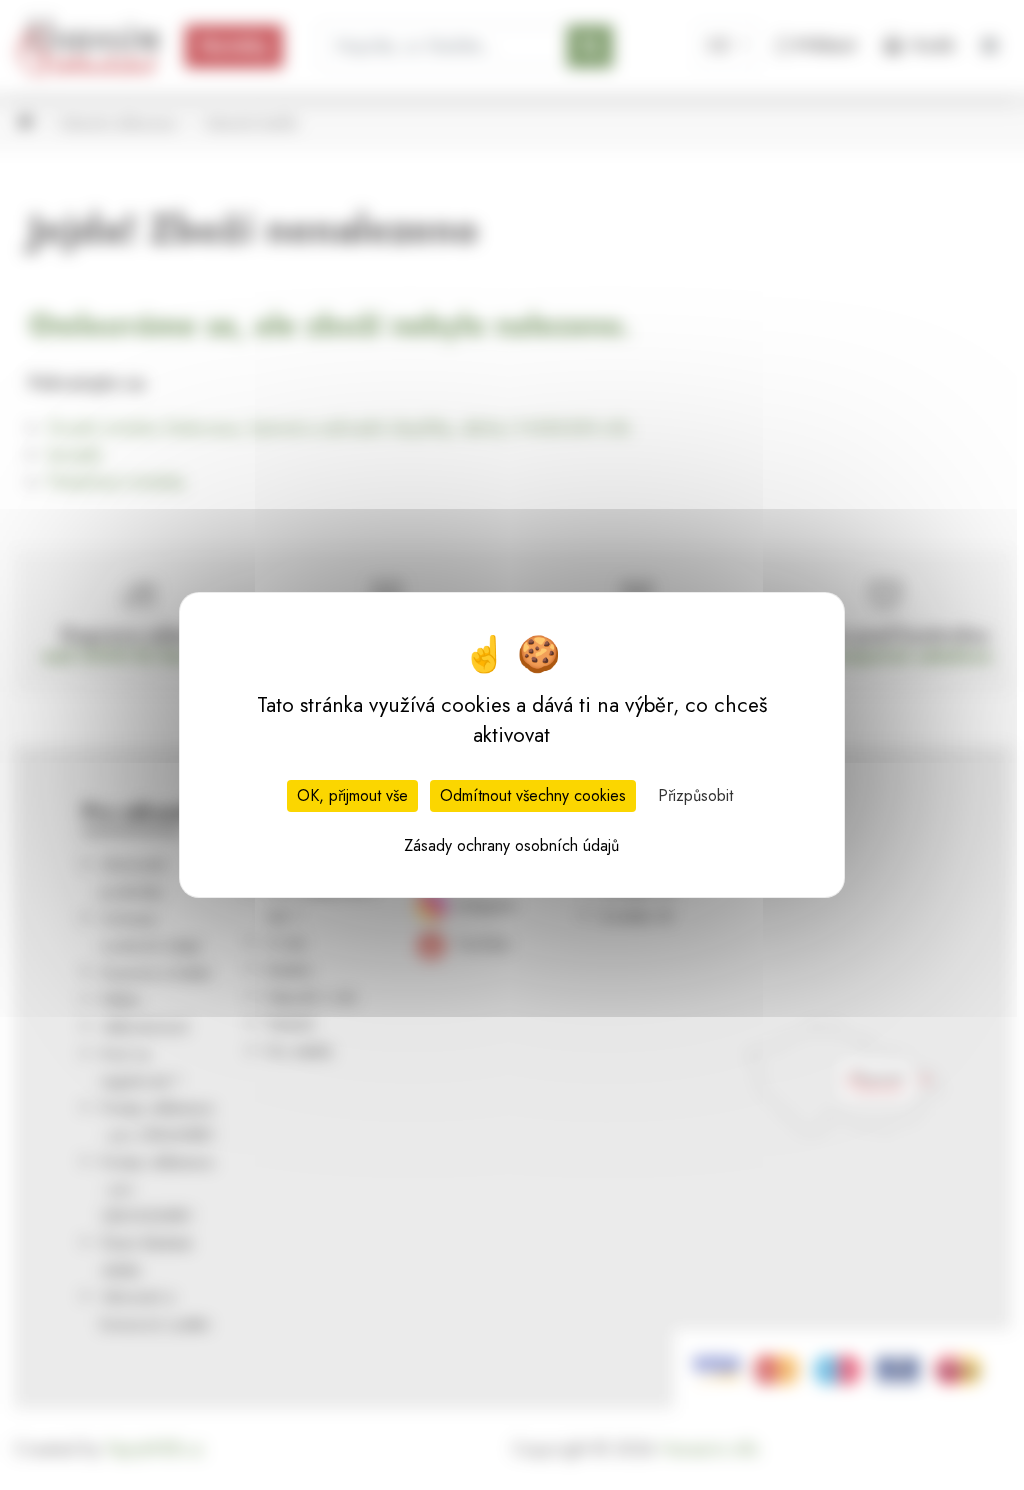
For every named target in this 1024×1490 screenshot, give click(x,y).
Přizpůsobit (695, 795)
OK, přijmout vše (352, 795)
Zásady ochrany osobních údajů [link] (511, 845)
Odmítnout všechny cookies (533, 795)
